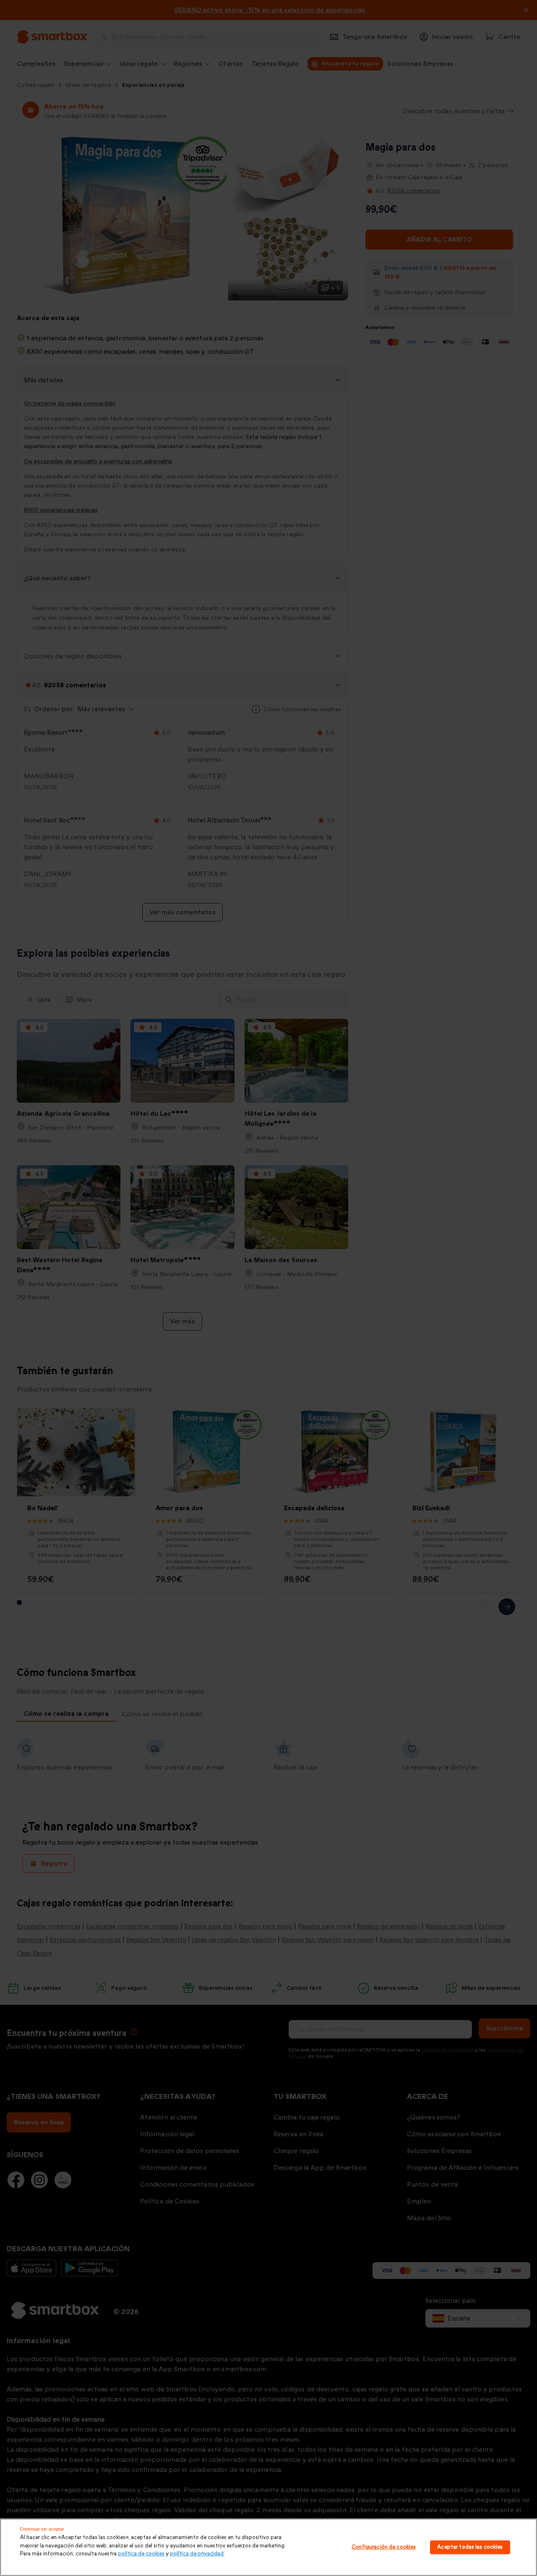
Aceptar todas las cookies (470, 2547)
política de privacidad (197, 2554)
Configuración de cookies (384, 2547)
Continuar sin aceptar (42, 2529)
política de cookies (141, 2554)
